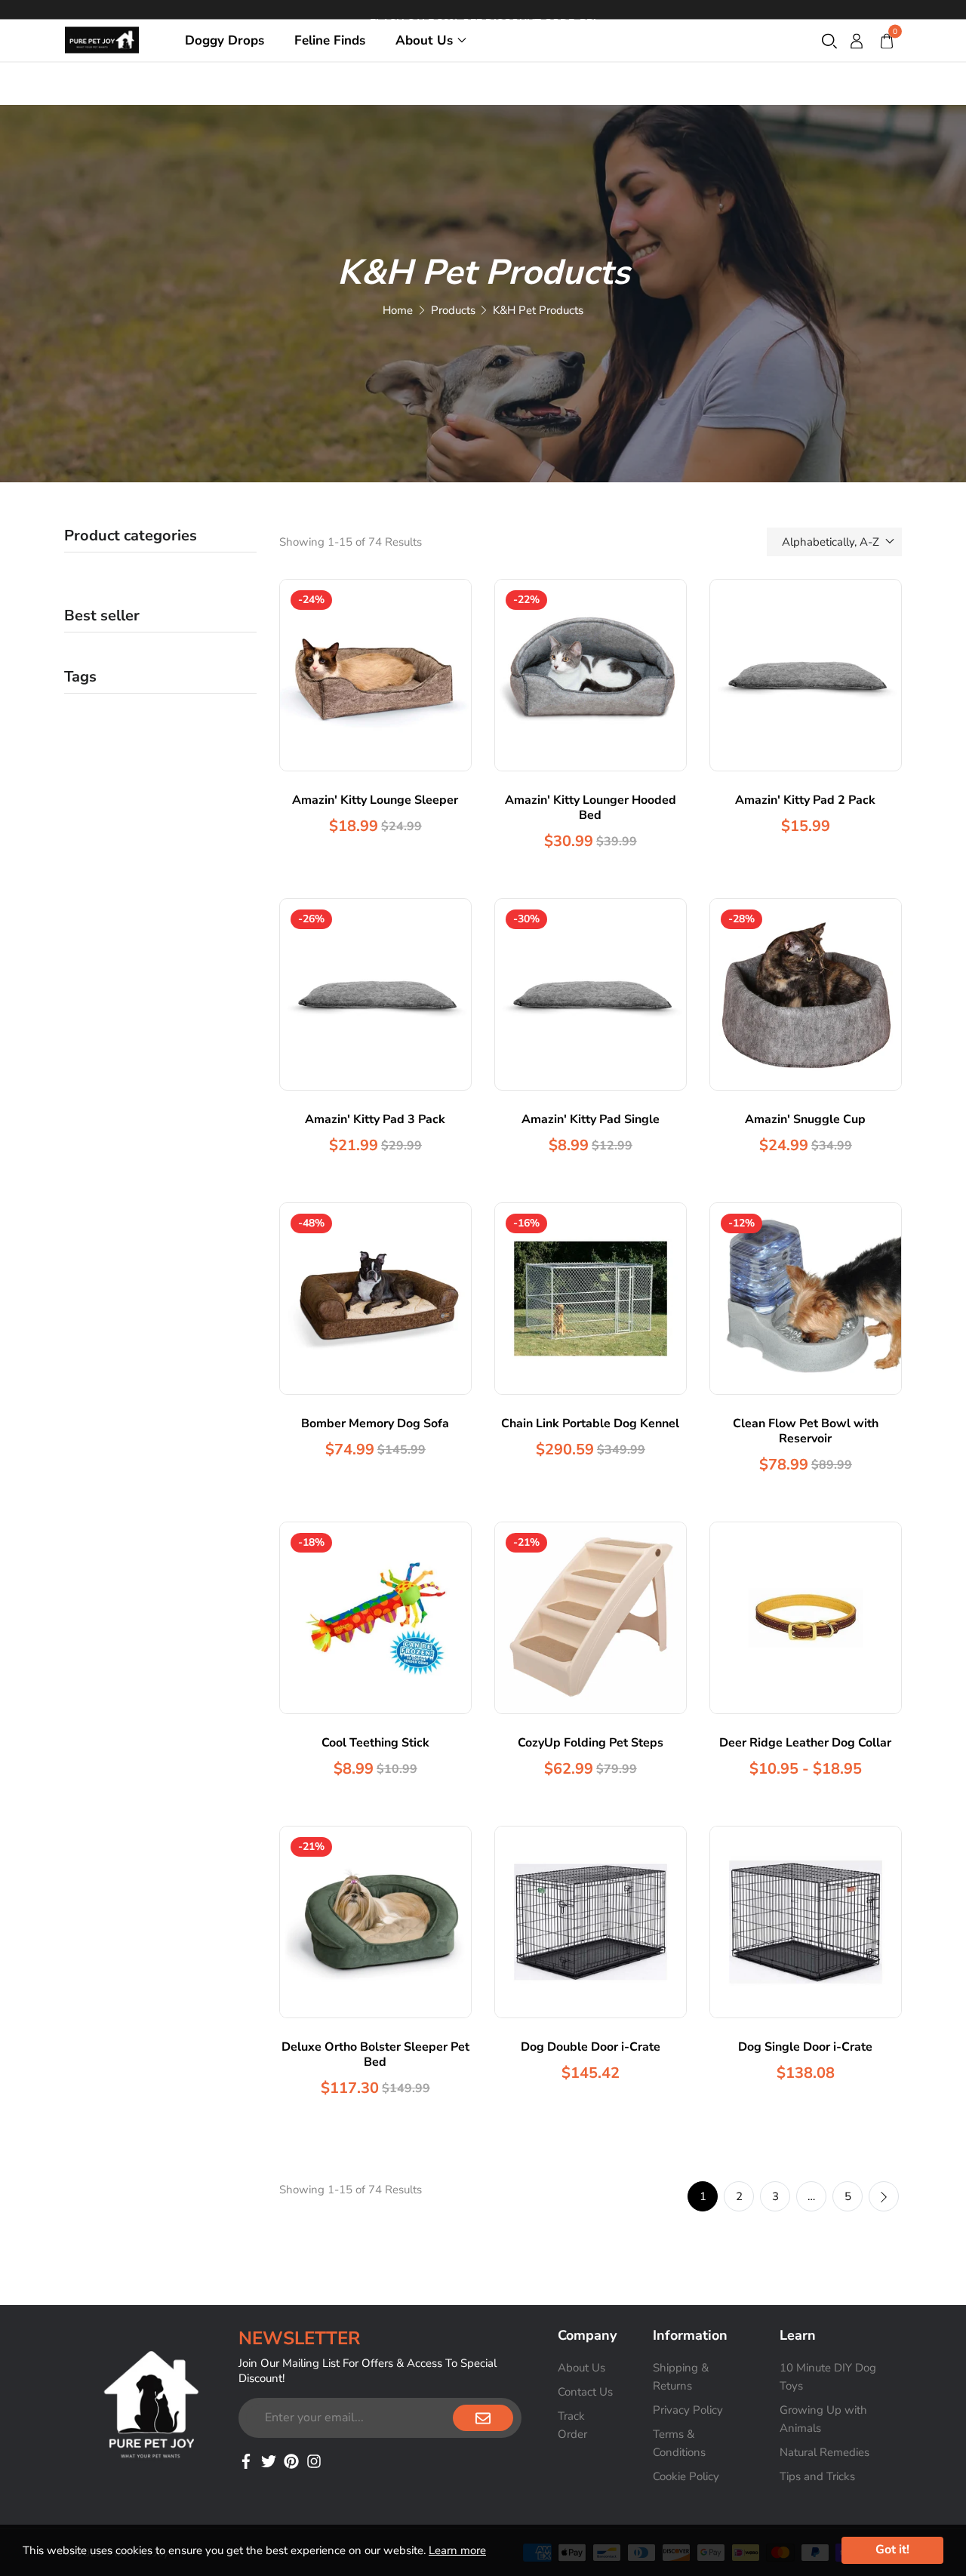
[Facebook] (246, 2460)
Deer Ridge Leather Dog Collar (805, 1743)
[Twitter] (269, 2460)
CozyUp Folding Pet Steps (591, 1743)
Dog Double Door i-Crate (591, 2047)
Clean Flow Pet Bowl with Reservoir (806, 1431)
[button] (829, 40)
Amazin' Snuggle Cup (805, 1119)
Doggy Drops (225, 40)
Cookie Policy (686, 2476)
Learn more (457, 2550)
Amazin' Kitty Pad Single (591, 1119)
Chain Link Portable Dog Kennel (590, 1423)
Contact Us (585, 2392)
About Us (424, 40)
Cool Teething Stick (375, 1743)
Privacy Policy (688, 2410)
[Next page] (884, 2196)
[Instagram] (314, 2460)
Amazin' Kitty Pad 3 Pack (375, 1119)
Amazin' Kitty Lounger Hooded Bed (591, 808)
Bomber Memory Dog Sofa (375, 1423)
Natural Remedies (824, 2452)
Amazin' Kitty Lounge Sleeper (375, 800)
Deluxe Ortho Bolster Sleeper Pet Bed (375, 2054)
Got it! (892, 2550)
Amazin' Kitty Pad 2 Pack (805, 800)
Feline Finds (330, 40)
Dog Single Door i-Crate (805, 2047)
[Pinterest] (291, 2460)
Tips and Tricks (817, 2476)
